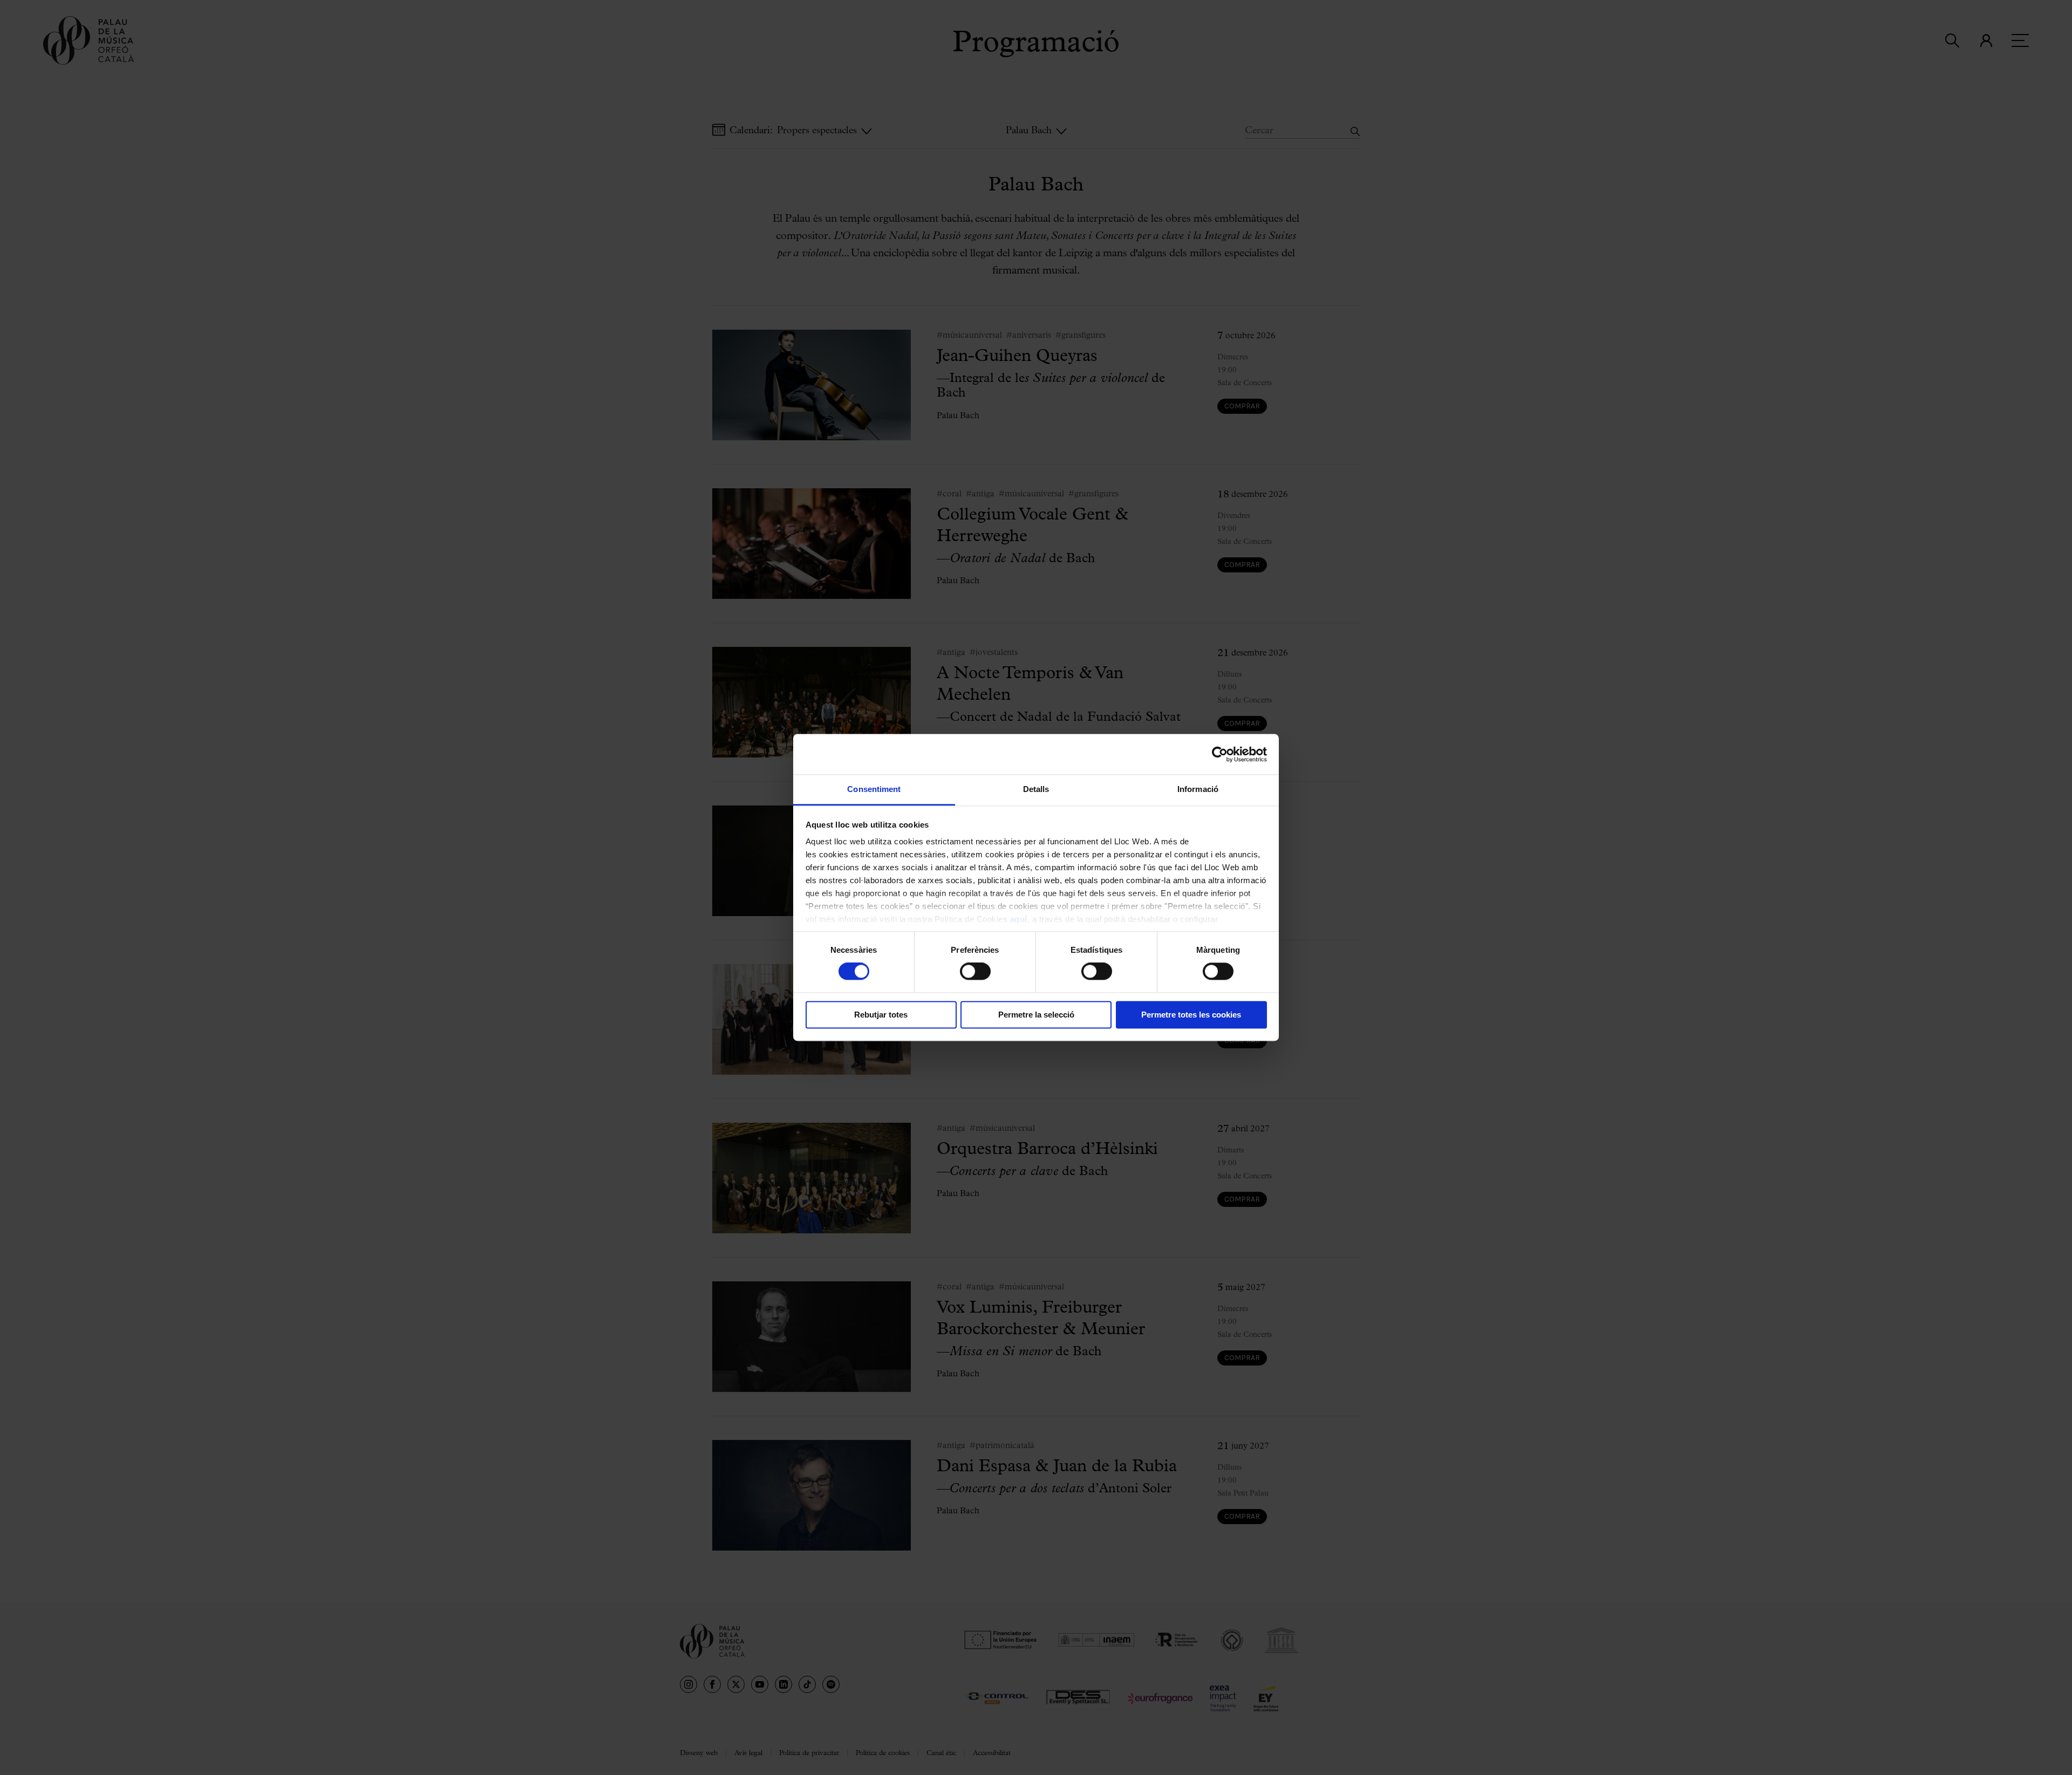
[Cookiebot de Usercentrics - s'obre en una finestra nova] (1220, 754)
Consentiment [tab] (874, 789)
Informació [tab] (1198, 789)
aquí (1019, 919)
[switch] (975, 972)
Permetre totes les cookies (1191, 1015)
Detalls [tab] (1036, 789)
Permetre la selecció (1036, 1015)
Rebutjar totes (881, 1015)
